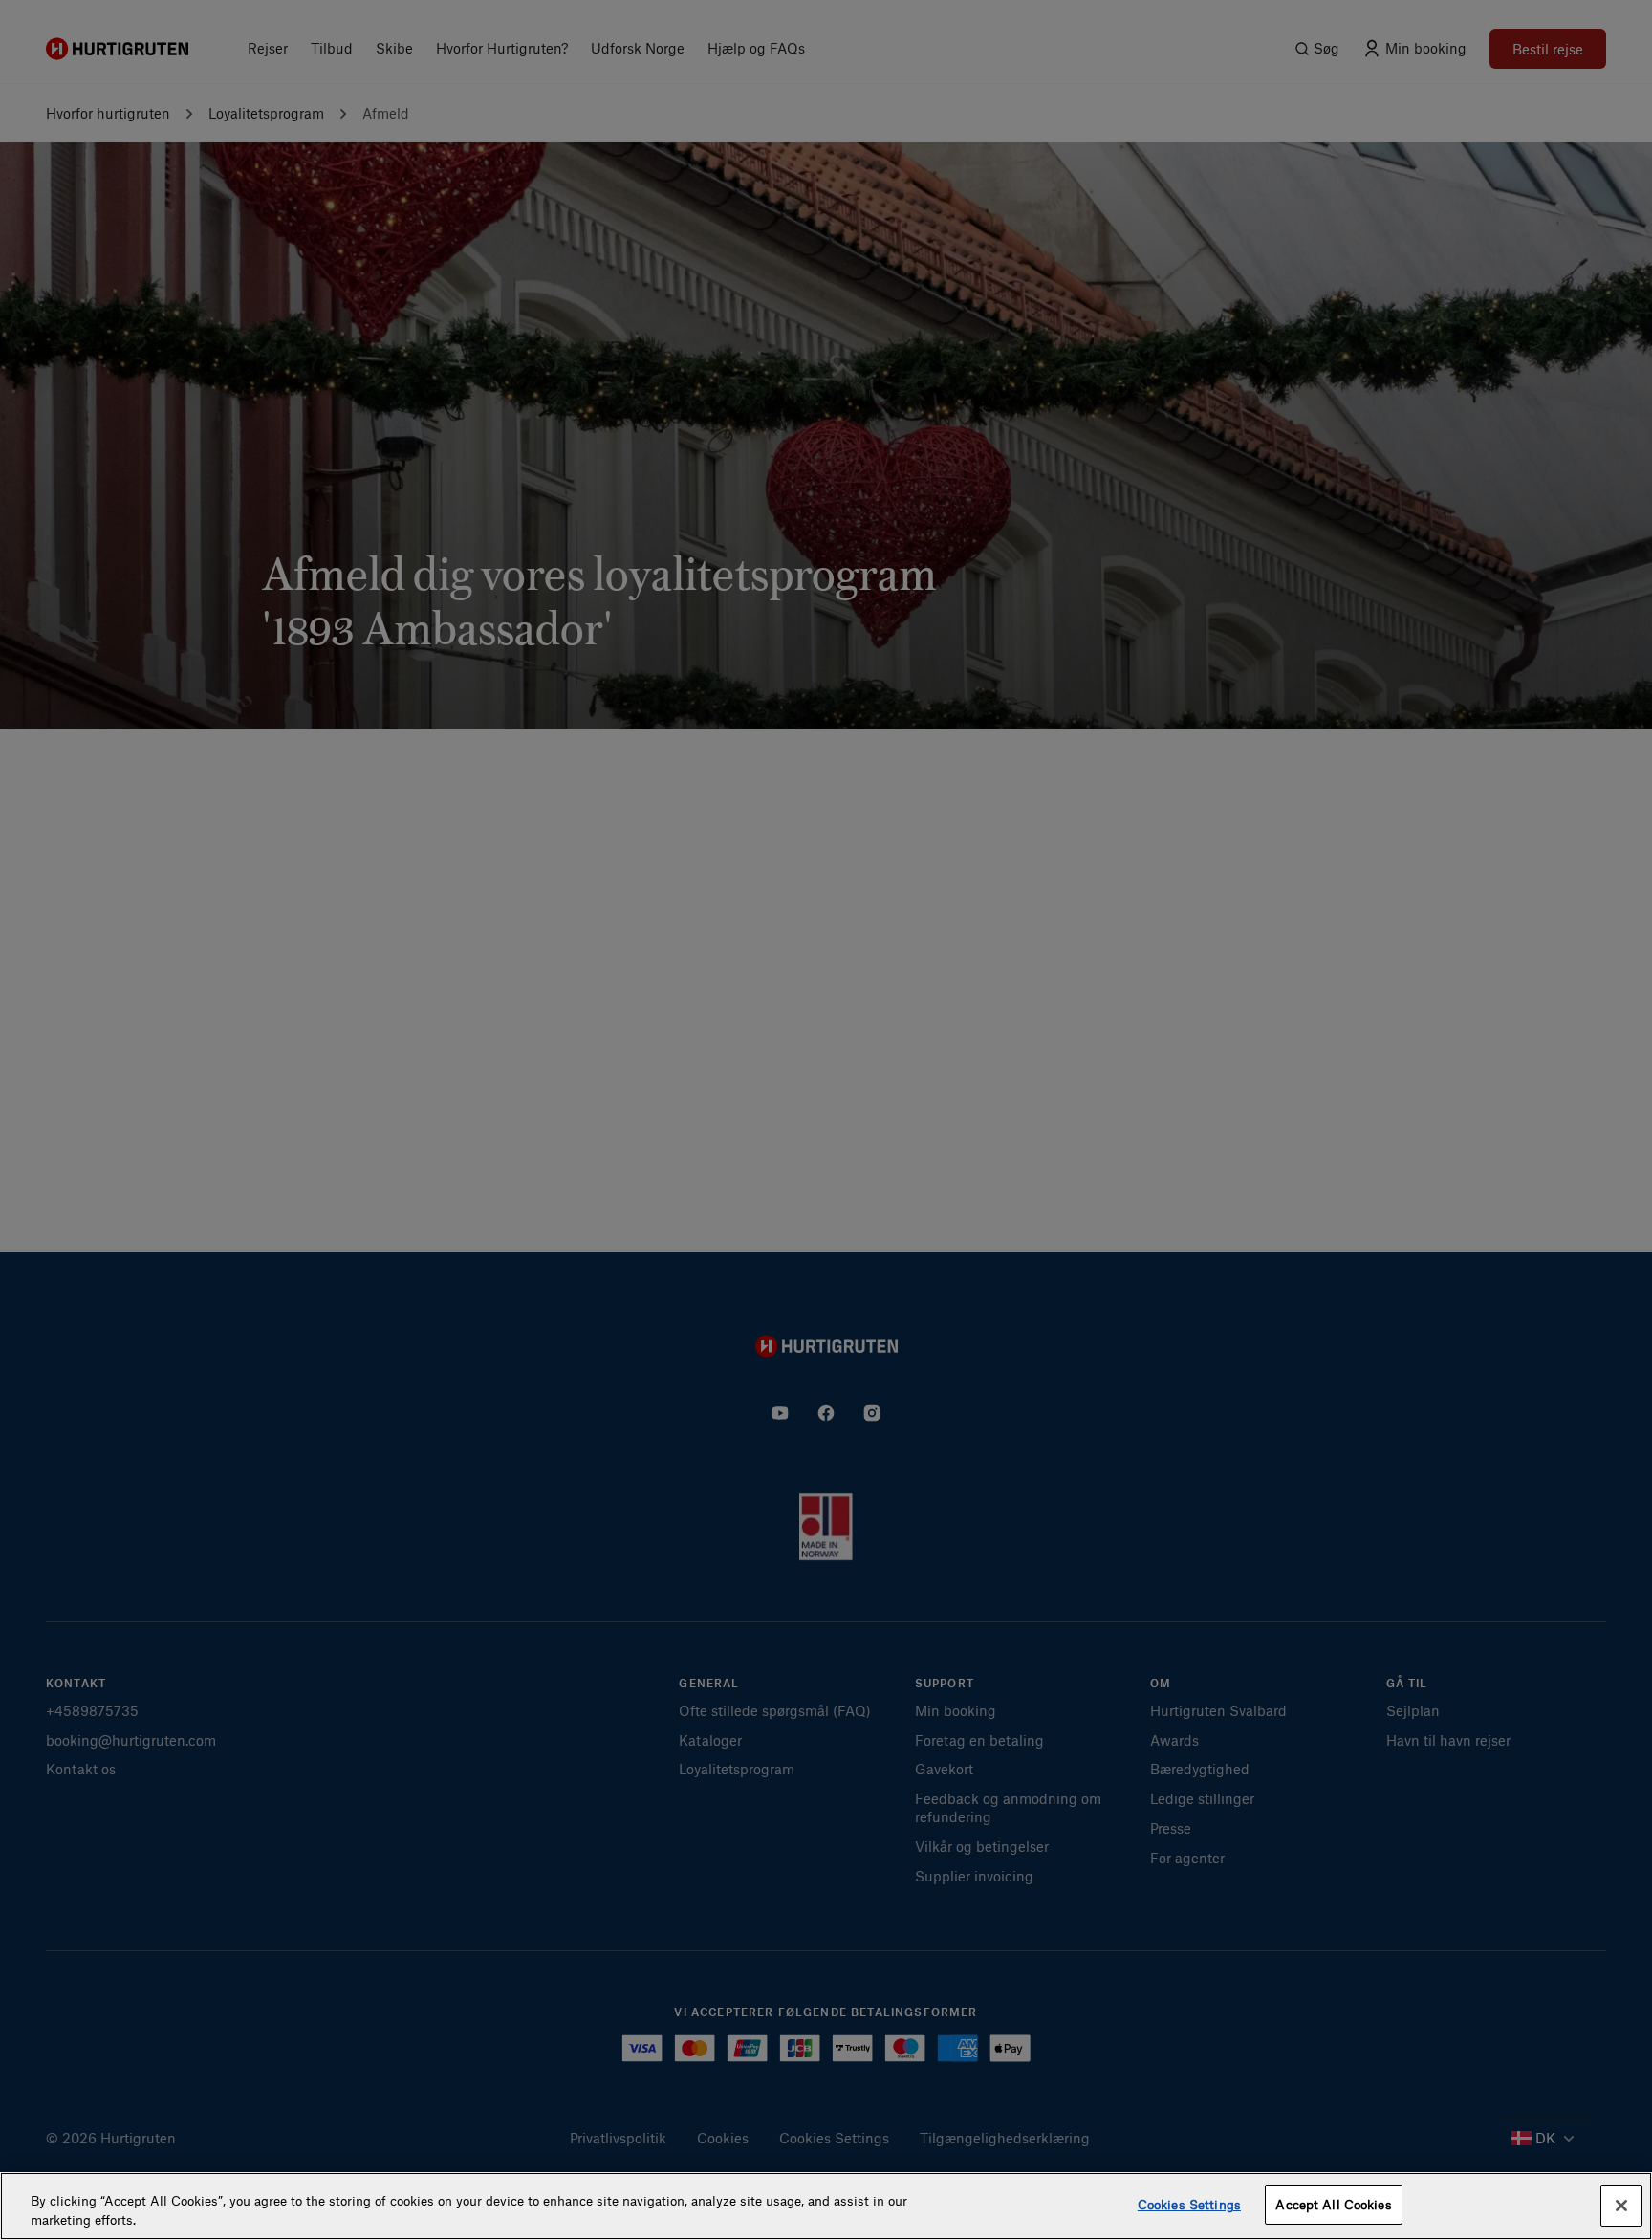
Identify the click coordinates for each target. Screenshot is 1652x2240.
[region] (826, 2206)
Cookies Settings (1189, 2204)
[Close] (1621, 2206)
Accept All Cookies (1333, 2204)
